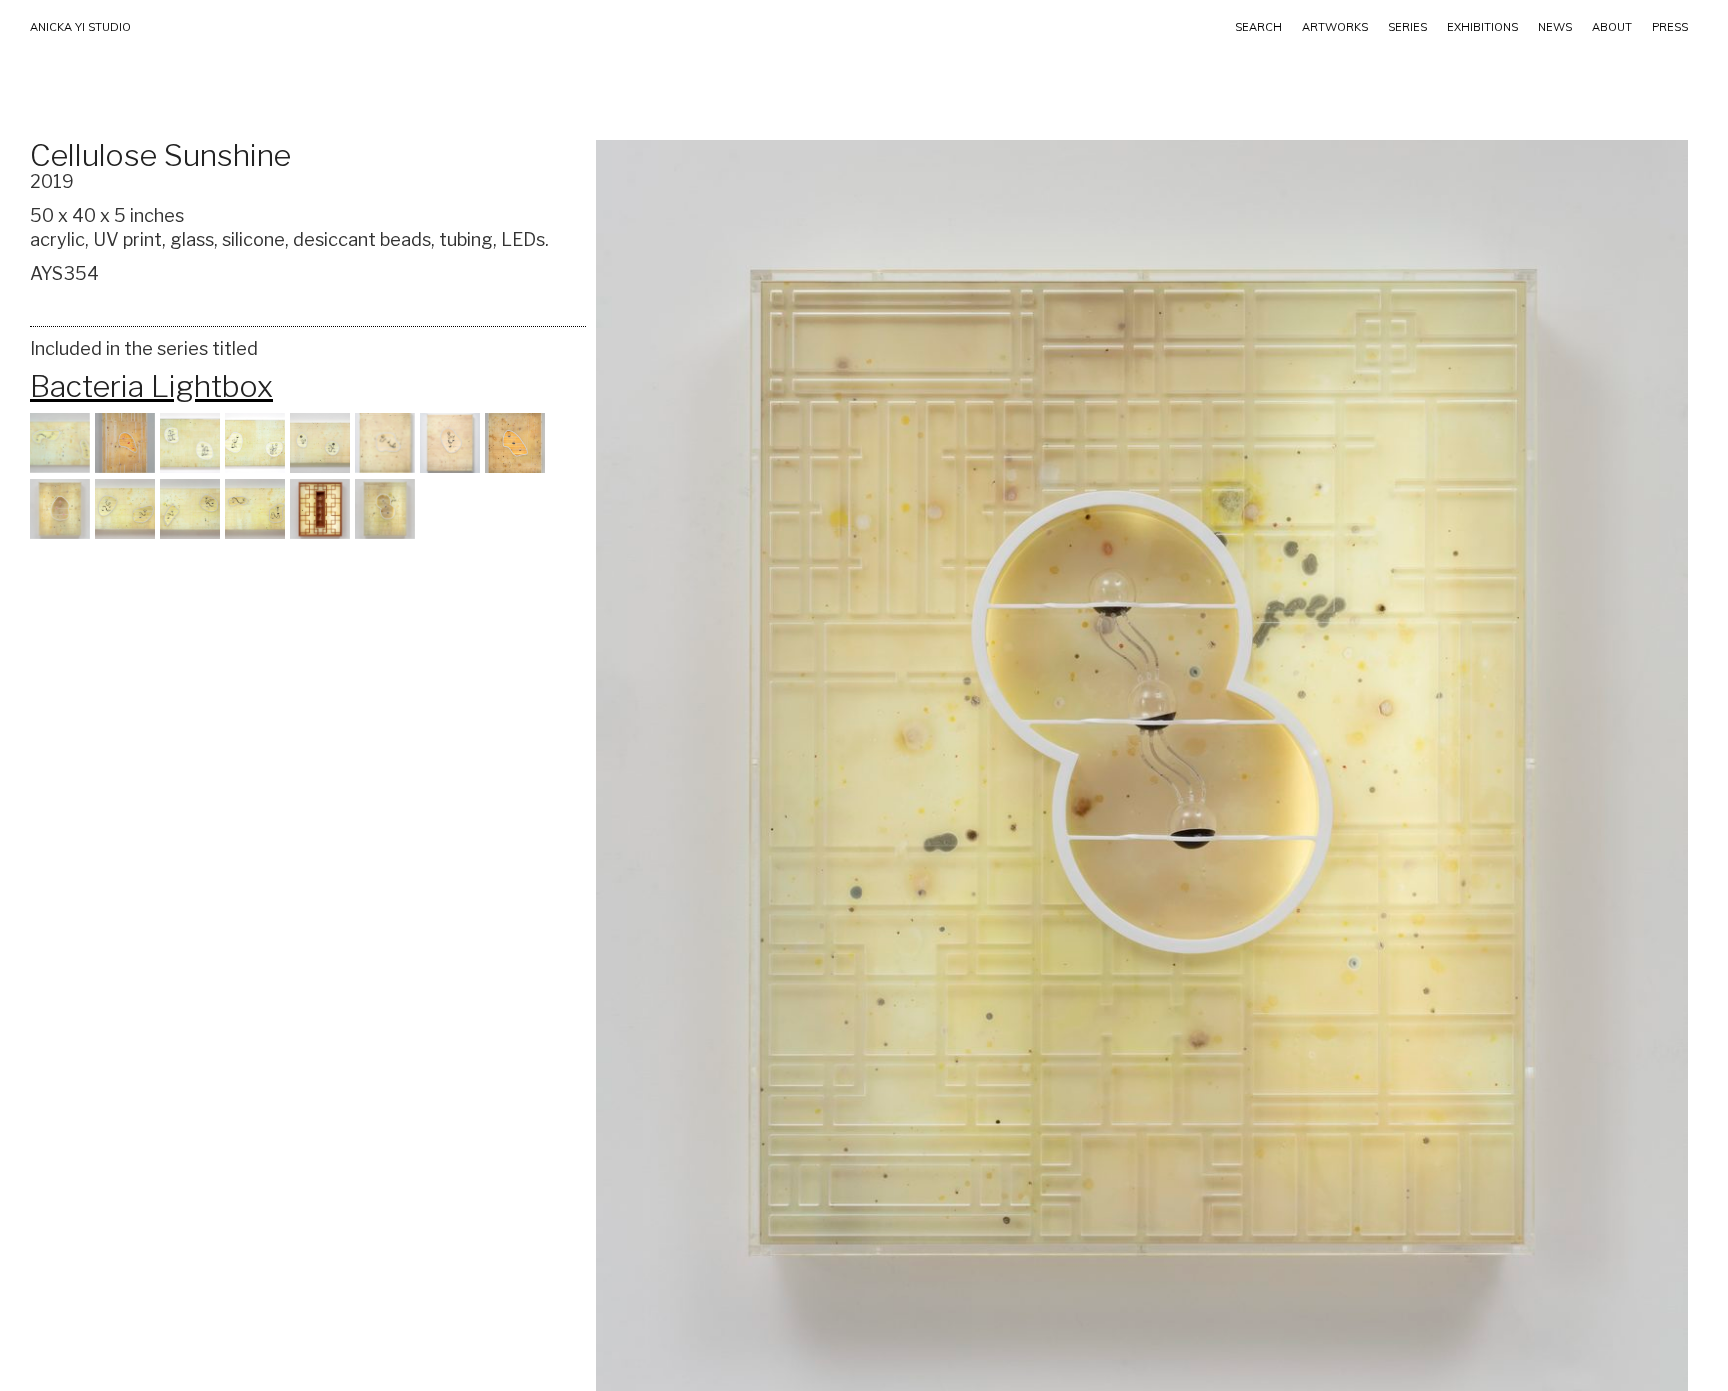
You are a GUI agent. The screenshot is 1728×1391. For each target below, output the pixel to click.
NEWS (1555, 27)
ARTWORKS (1335, 27)
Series (1407, 27)
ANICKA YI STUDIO (80, 27)
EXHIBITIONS (1482, 27)
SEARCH (1258, 27)
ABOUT (1612, 27)
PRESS (1670, 27)
